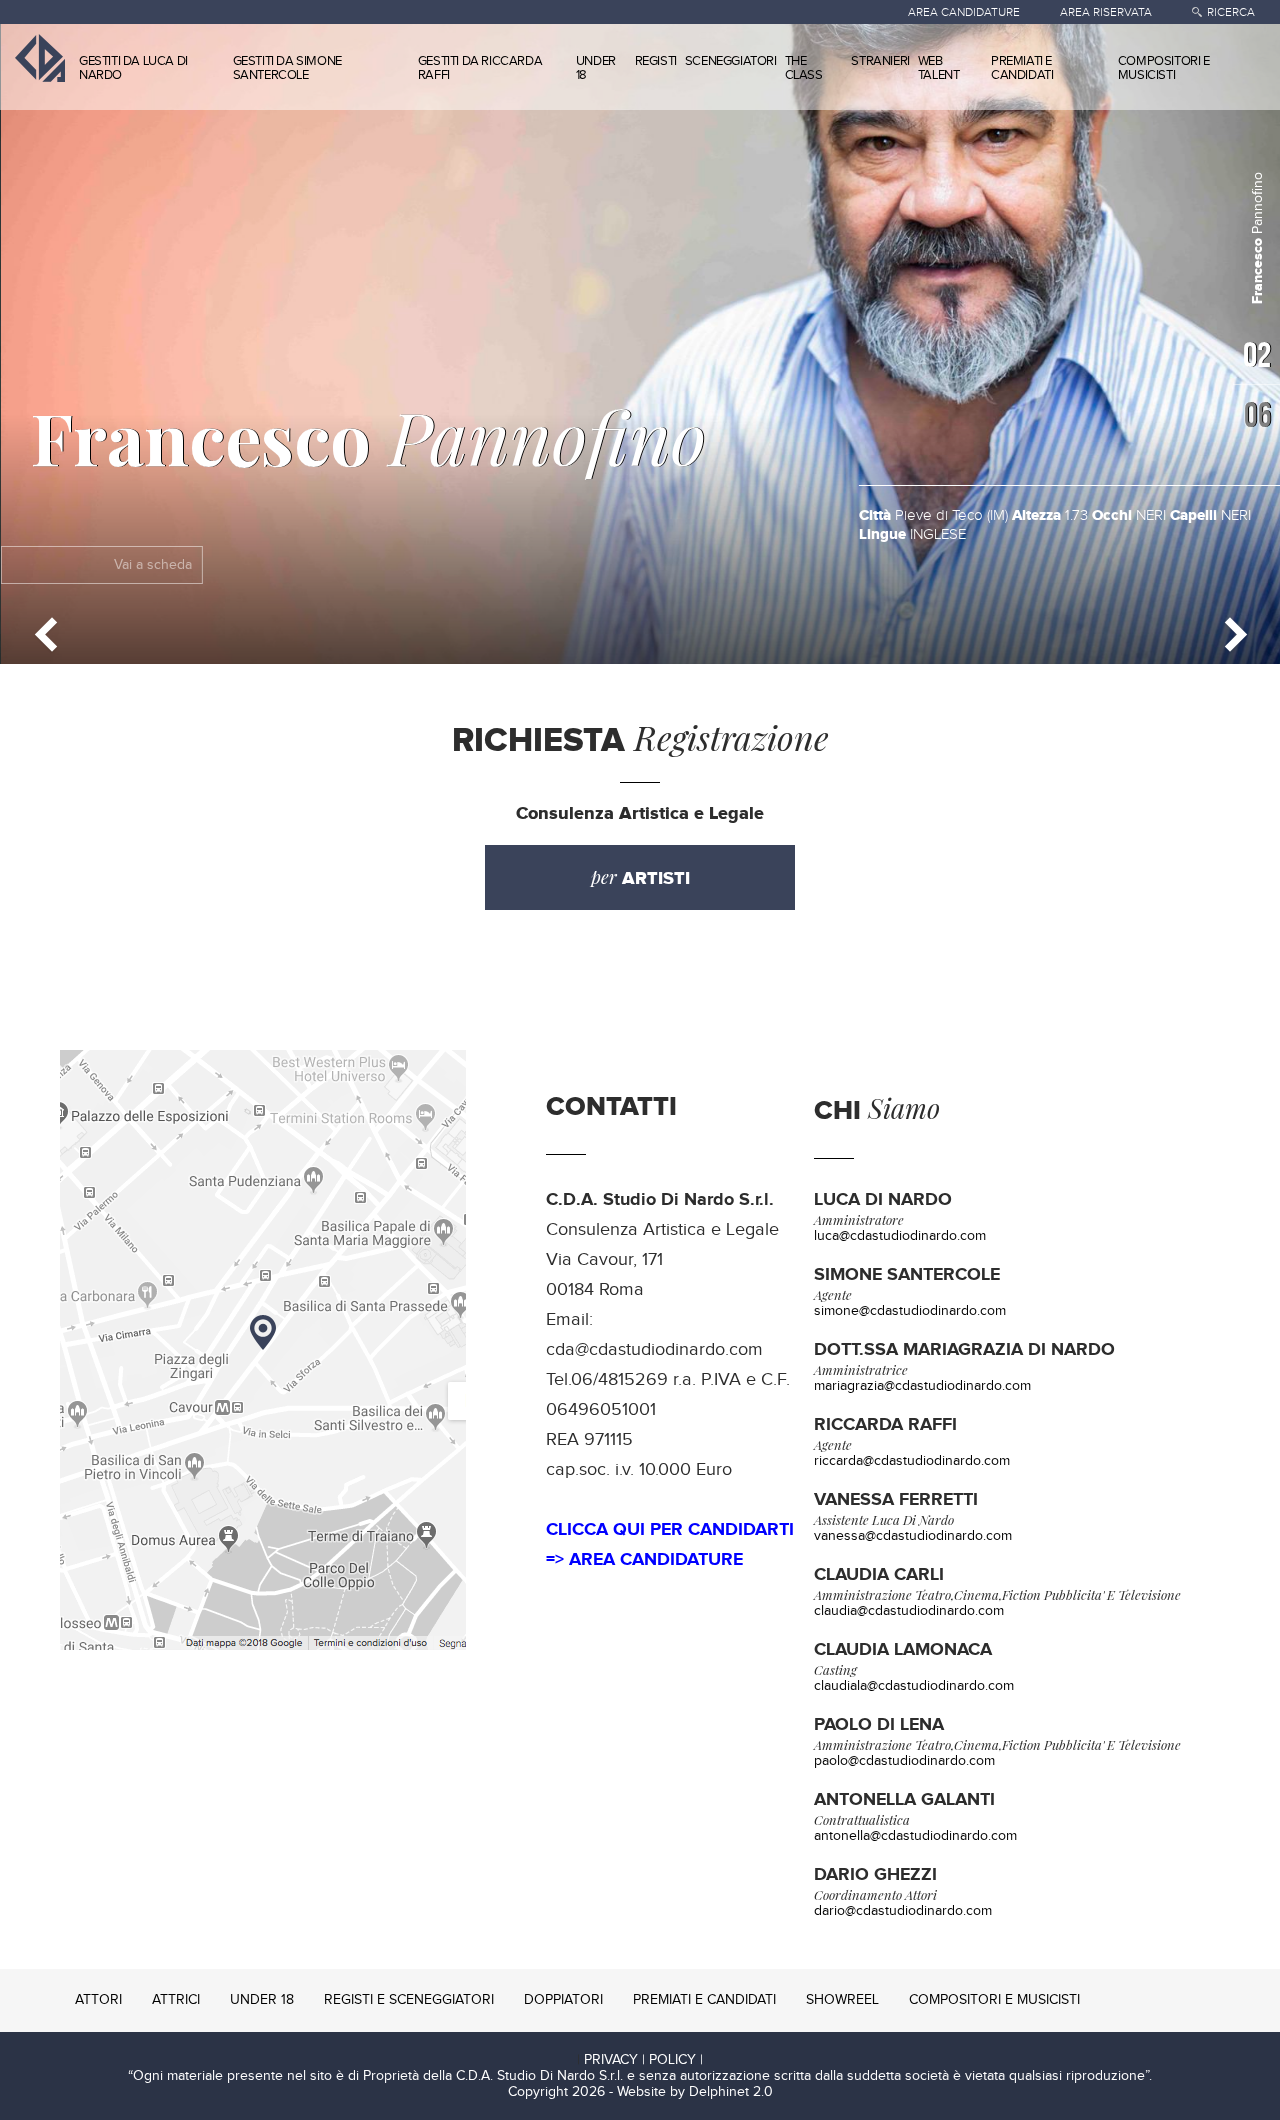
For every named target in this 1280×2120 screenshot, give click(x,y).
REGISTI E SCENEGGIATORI (409, 2000)
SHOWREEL (842, 2000)
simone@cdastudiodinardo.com (910, 1311)
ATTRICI (176, 2000)
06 (1256, 414)
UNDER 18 (596, 68)
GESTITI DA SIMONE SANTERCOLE (287, 68)
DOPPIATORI (563, 2000)
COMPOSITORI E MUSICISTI (1164, 68)
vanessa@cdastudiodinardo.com (913, 1536)
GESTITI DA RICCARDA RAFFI (480, 68)
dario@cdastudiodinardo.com (903, 1911)
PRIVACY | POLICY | (643, 2060)
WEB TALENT (939, 68)
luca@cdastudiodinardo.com (900, 1236)
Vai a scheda (152, 565)
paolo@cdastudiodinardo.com (904, 1761)
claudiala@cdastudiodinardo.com (914, 1686)
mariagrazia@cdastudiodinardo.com (922, 1386)
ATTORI (98, 2000)
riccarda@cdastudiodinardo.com (912, 1461)
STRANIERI (880, 61)
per (640, 877)
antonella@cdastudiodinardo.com (915, 1836)
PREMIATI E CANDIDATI (1022, 68)
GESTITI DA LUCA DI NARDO (133, 68)
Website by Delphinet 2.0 (695, 2092)
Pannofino (367, 436)
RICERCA (1231, 12)
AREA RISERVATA (1106, 12)
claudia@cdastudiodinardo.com (909, 1611)
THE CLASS (804, 68)
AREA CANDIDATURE (964, 12)
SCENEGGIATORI (731, 61)
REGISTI (656, 61)
